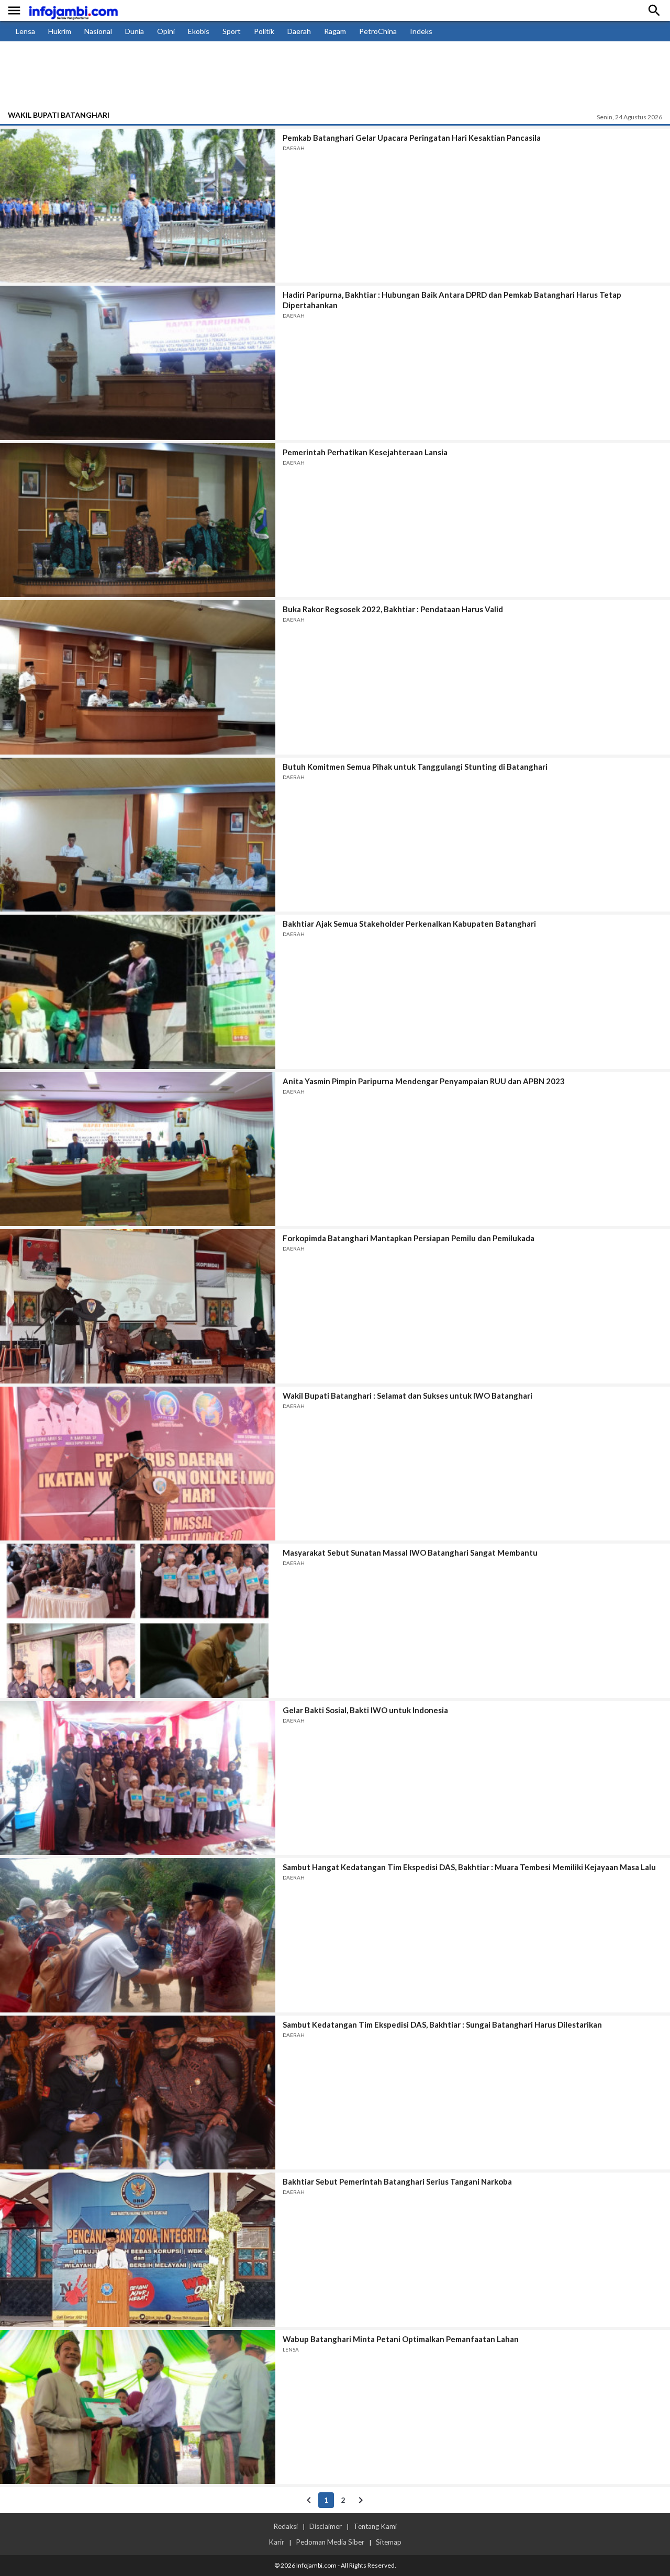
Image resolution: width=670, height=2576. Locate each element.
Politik (264, 31)
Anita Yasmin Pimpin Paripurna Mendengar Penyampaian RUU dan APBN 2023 (424, 1081)
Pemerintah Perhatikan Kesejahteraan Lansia (365, 452)
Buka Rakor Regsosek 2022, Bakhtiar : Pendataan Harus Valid (393, 609)
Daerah (299, 31)
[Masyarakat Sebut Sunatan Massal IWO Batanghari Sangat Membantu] (138, 1621)
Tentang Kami (375, 2526)
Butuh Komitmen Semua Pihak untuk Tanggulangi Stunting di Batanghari (415, 767)
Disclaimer (326, 2526)
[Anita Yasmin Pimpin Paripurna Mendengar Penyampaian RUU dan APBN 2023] (138, 1149)
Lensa (25, 31)
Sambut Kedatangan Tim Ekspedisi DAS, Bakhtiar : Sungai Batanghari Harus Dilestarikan (442, 2024)
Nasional (98, 31)
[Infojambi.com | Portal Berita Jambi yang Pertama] (73, 11)
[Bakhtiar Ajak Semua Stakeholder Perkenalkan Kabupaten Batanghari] (138, 992)
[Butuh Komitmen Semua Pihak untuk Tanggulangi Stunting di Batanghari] (138, 835)
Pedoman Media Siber (330, 2542)
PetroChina (378, 31)
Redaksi (286, 2526)
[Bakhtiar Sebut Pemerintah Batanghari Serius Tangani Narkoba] (138, 2249)
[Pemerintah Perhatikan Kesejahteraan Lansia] (138, 520)
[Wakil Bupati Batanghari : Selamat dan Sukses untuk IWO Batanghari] (138, 1464)
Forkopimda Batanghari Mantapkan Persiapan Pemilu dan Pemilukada (409, 1238)
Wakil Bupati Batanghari (59, 115)
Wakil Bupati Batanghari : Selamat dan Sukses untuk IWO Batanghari (407, 1396)
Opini (166, 31)
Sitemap (389, 2542)
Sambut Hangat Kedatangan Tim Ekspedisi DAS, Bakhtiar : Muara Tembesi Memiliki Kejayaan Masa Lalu (469, 1867)
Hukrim (60, 31)
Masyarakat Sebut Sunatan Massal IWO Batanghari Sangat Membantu (410, 1553)
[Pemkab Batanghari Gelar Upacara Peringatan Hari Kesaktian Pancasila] (138, 206)
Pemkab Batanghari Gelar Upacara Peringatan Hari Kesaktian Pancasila (412, 138)
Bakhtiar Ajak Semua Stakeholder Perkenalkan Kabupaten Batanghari (409, 924)
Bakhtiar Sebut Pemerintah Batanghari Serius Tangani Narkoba (397, 2181)
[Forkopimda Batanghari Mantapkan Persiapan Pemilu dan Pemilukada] (138, 1306)
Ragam (335, 31)
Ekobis (199, 31)
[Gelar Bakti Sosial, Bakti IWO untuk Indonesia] (138, 1778)
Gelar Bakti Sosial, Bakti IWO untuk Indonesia (365, 1710)
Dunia (135, 31)
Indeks (421, 31)
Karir (276, 2542)
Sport (232, 31)
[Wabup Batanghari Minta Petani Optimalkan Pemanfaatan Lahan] (138, 2407)
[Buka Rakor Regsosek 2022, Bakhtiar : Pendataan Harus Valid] (138, 677)
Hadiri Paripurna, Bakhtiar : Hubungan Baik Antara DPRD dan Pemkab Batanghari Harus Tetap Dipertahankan (452, 300)
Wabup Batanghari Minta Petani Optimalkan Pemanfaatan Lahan (401, 2339)
